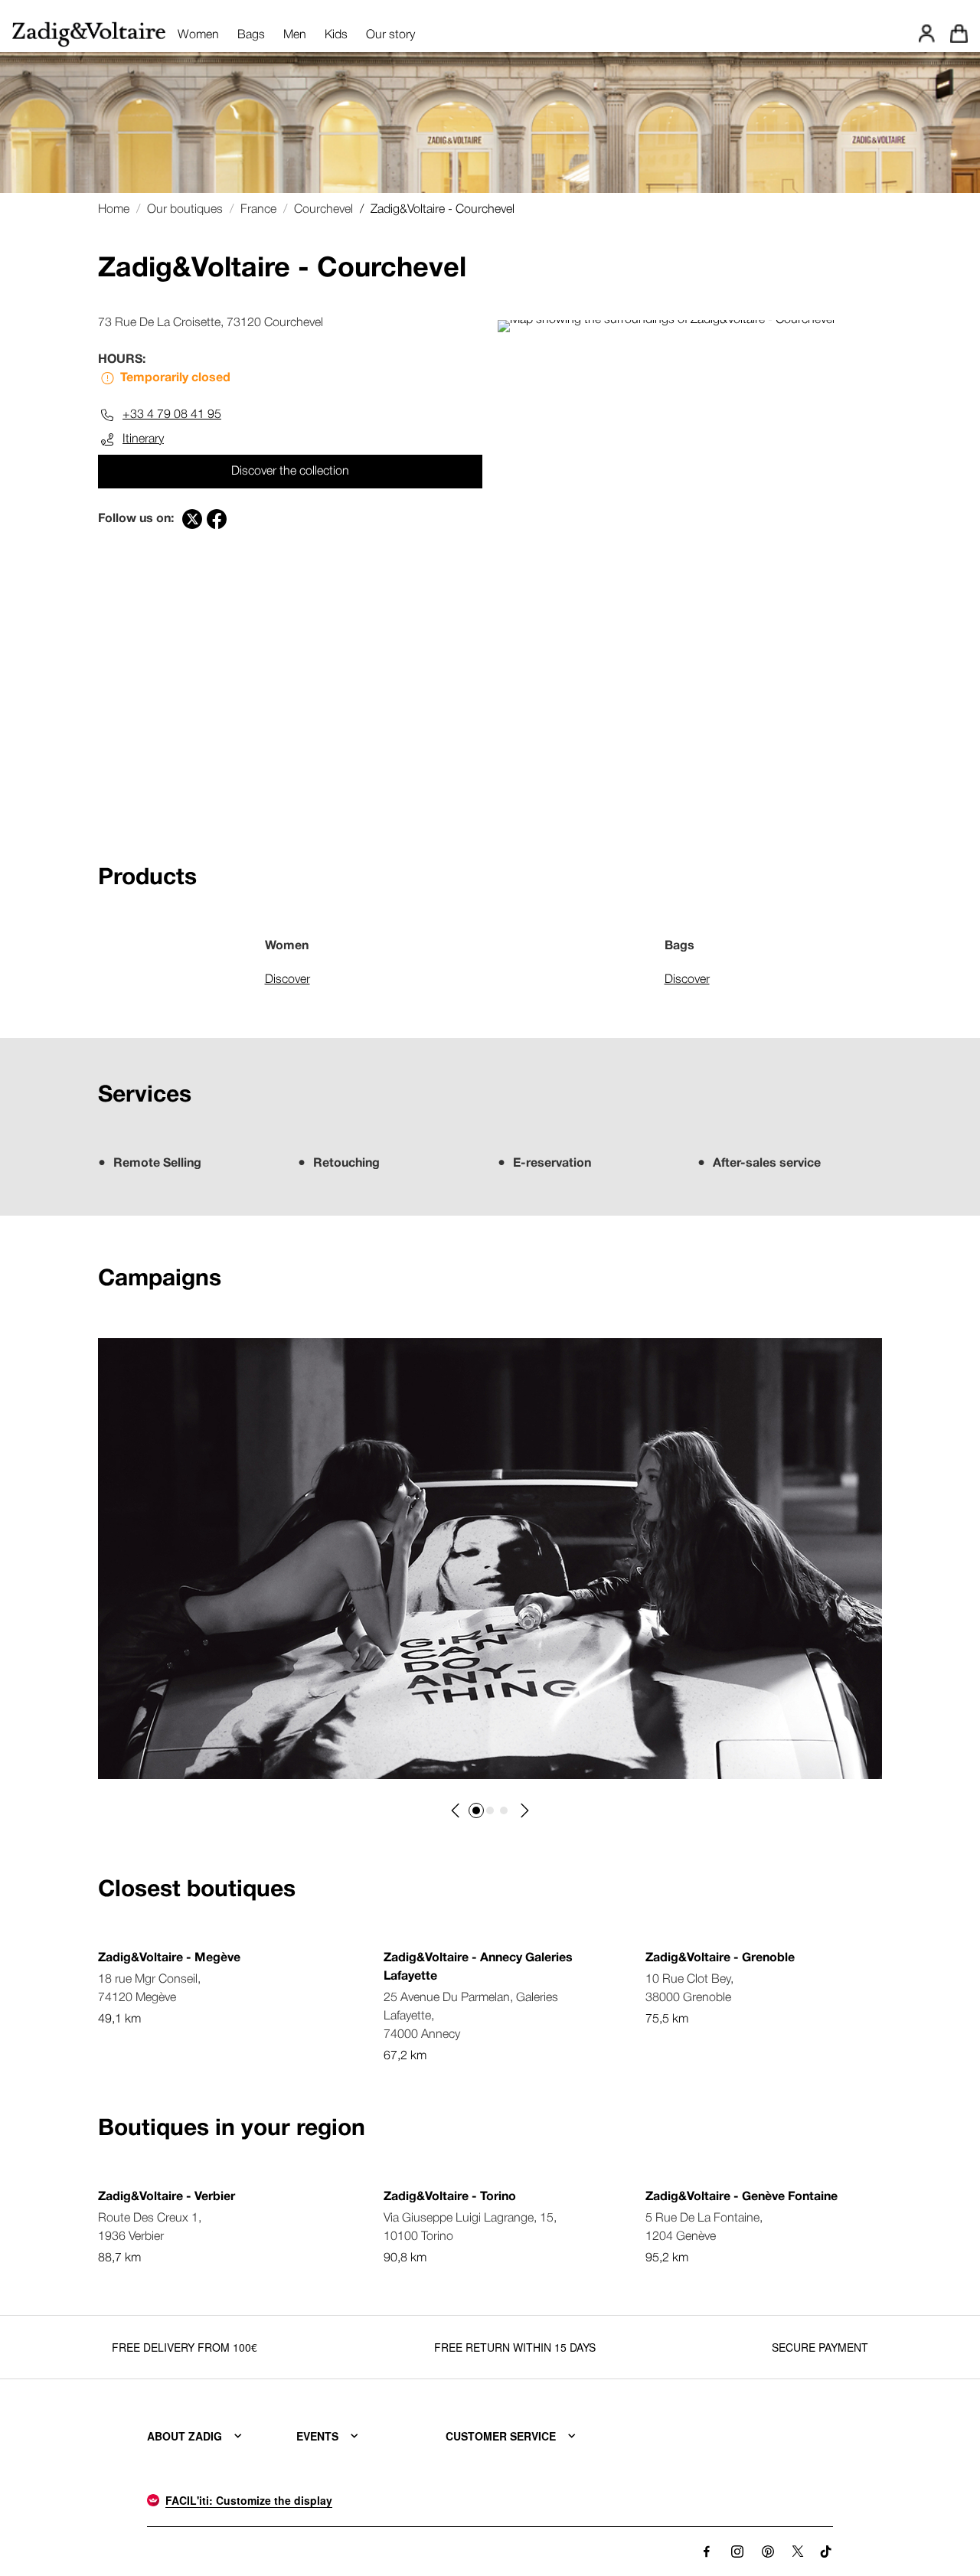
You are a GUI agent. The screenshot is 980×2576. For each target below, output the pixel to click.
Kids (336, 35)
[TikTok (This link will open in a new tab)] (826, 2552)
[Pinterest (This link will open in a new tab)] (768, 2552)
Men (295, 35)
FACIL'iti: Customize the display (249, 2500)
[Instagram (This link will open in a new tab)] (737, 2552)
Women (198, 35)
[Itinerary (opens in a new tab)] (666, 320)
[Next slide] (524, 1810)
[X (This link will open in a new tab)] (798, 2552)
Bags (251, 35)
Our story (390, 35)
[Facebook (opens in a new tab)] (217, 519)
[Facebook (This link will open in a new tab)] (707, 2552)
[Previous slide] (456, 1810)
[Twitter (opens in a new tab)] (192, 519)
